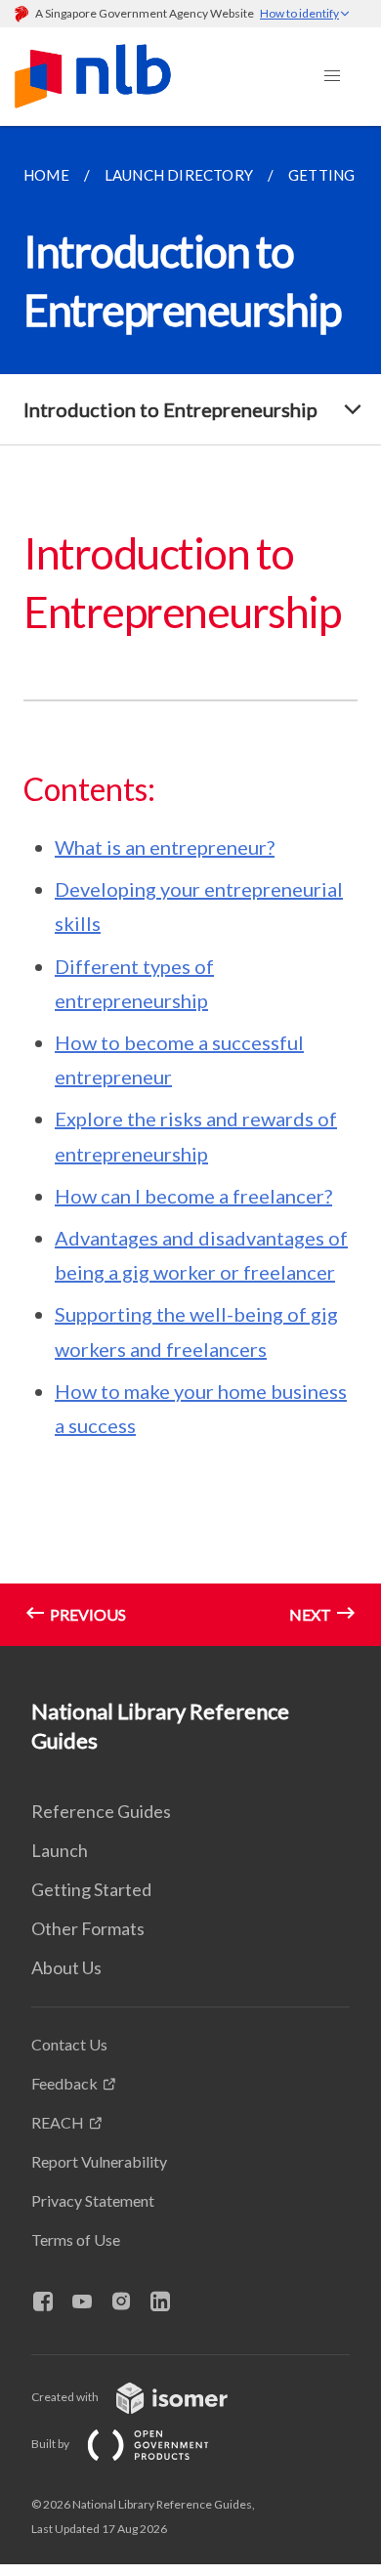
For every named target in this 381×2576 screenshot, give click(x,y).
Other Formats (88, 1928)
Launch (60, 1850)
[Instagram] (129, 2302)
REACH (58, 2122)
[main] (190, 886)
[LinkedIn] (168, 2302)
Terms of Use (76, 2239)
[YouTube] (90, 2302)
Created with (66, 2397)
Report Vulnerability (99, 2161)
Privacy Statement (93, 2200)
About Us (66, 1967)
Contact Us (69, 2044)
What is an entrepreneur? (165, 847)
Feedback (64, 2083)
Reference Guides (101, 1811)
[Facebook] (51, 2302)
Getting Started (91, 1889)
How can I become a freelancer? (193, 1196)
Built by (51, 2444)
